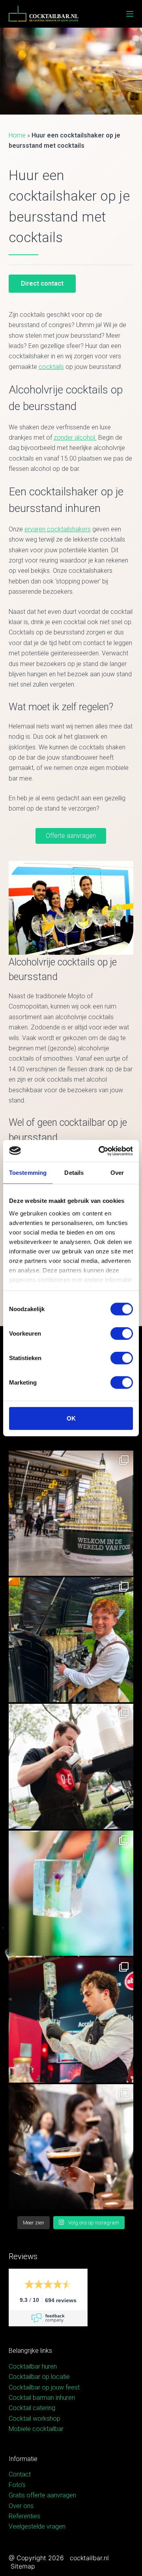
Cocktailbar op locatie (39, 2377)
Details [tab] (74, 1173)
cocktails (51, 367)
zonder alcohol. (75, 437)
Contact (20, 2474)
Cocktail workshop (35, 2419)
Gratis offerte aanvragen (42, 2495)
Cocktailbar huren (33, 2366)
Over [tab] (117, 1173)
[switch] (122, 1334)
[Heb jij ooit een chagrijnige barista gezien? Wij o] (71, 1640)
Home (17, 135)
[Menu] (130, 14)
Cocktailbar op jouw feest (44, 2387)
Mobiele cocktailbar (36, 2429)
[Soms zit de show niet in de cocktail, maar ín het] (71, 1893)
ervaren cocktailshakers (58, 529)
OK (71, 1418)
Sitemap (23, 2566)
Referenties (24, 2516)
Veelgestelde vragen (37, 2526)
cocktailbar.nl (89, 2558)
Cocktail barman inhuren (42, 2398)
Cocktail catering (32, 2408)
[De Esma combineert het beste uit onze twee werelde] (71, 2147)
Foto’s (17, 2485)
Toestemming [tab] (28, 1173)
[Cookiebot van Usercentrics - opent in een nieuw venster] (100, 1151)
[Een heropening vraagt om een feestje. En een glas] (71, 1513)
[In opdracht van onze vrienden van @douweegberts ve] (71, 1766)
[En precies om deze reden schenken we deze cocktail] (71, 2020)
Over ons (21, 2506)
